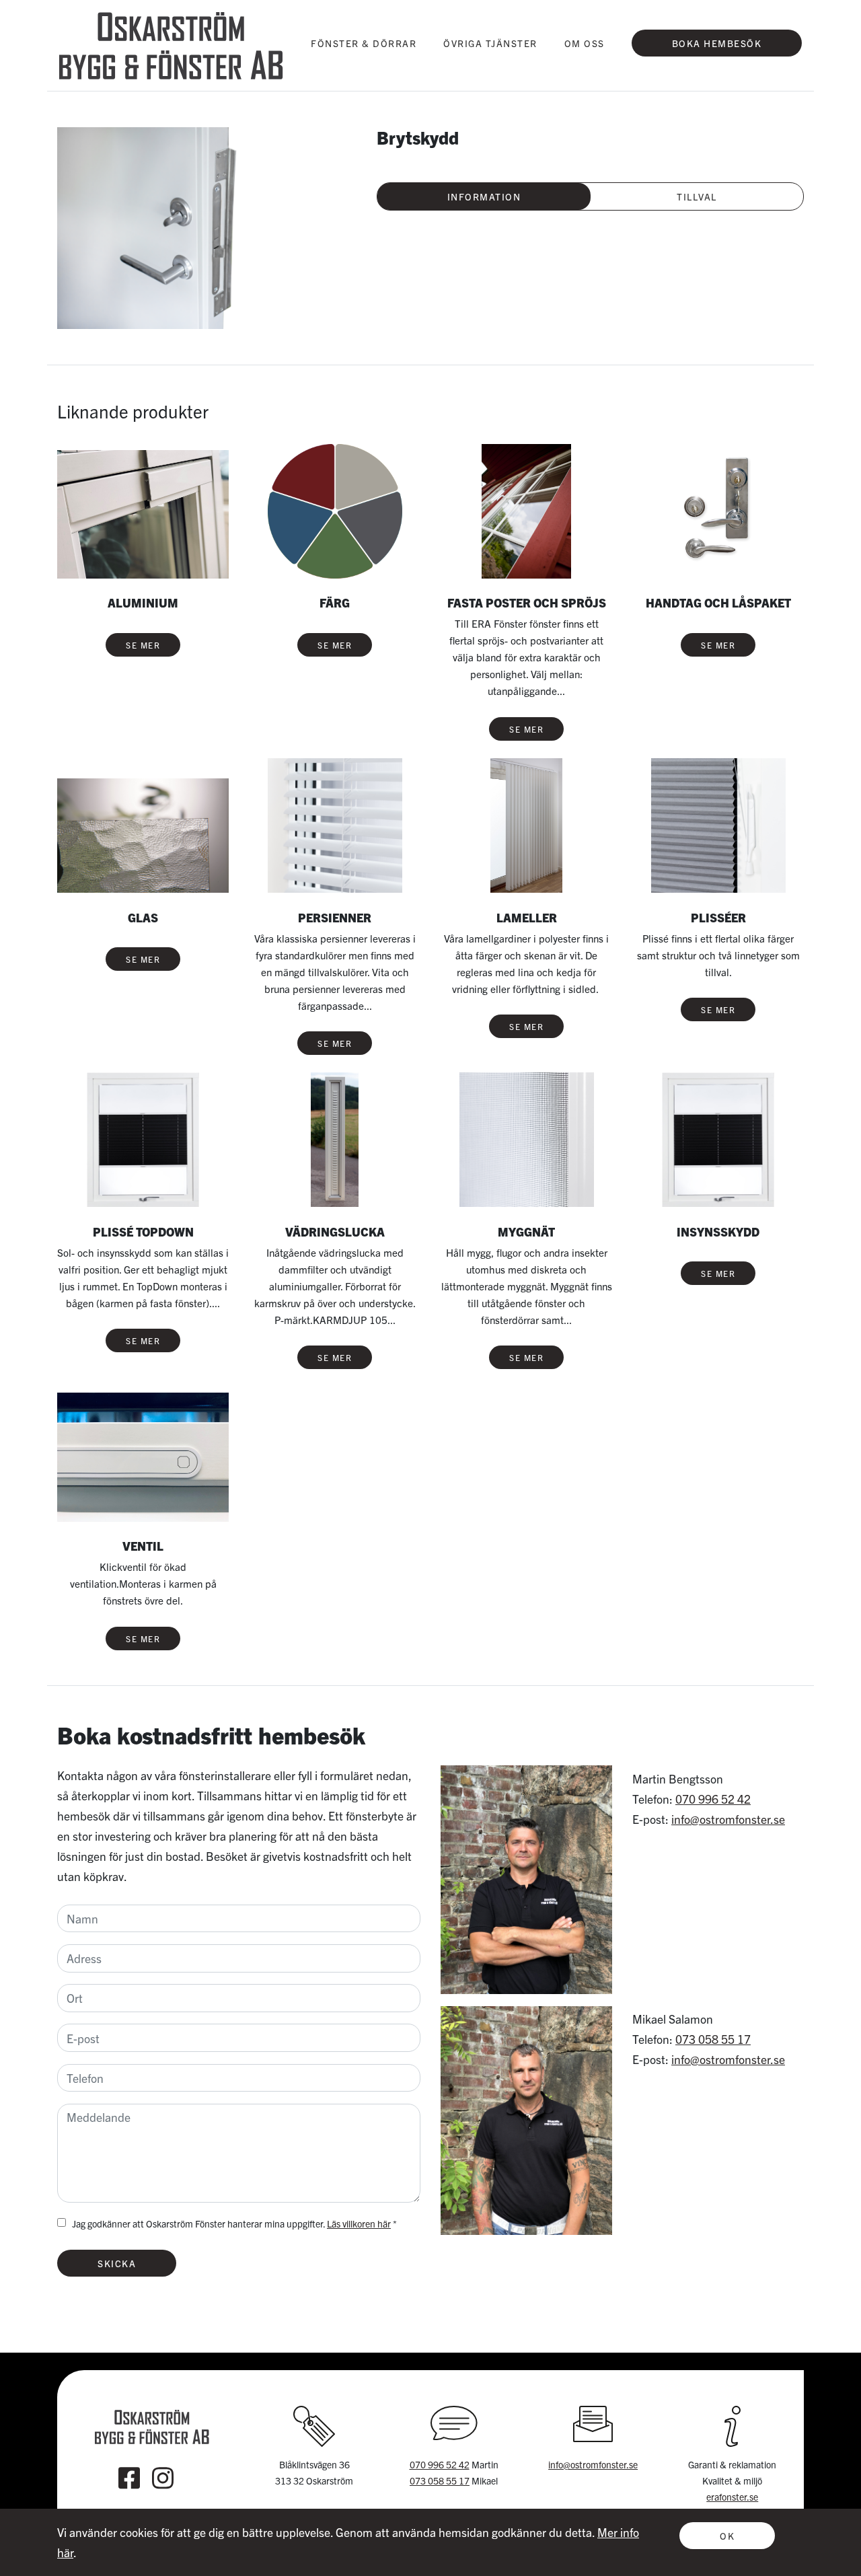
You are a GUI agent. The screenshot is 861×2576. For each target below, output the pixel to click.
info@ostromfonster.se (728, 1819)
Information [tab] (484, 196)
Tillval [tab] (697, 196)
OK (727, 2536)
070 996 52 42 (713, 1799)
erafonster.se (732, 2497)
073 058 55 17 (713, 2039)
